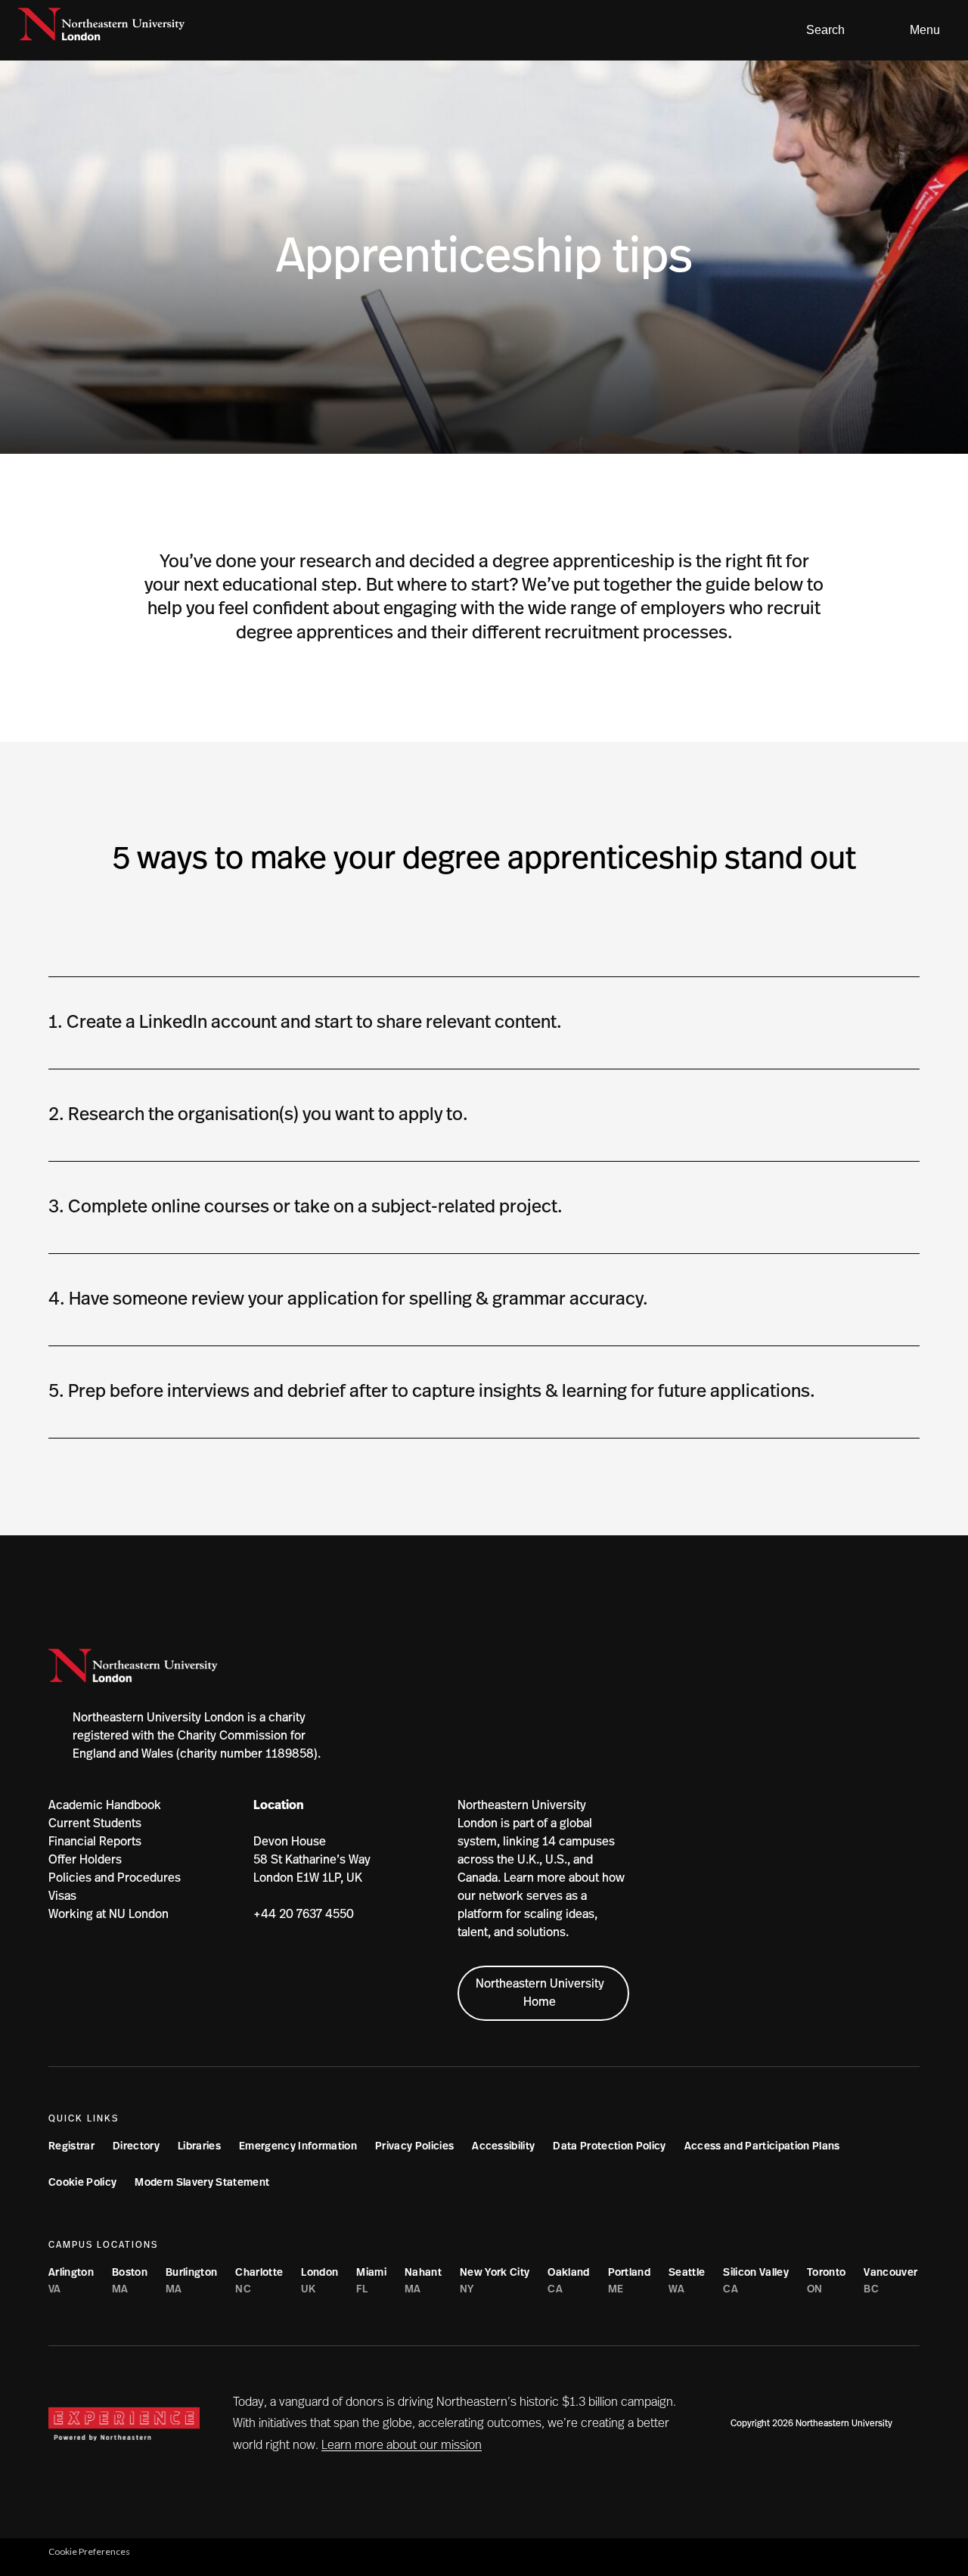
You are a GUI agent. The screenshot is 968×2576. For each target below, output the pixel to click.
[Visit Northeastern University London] (101, 30)
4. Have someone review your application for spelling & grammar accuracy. (348, 1299)
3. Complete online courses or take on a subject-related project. (306, 1207)
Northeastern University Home (540, 1993)
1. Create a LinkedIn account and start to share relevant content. (305, 1023)
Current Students (95, 1823)
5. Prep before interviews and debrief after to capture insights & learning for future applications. (434, 1392)
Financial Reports (95, 1842)
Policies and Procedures (115, 1878)
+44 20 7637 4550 (304, 1914)
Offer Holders (85, 1860)
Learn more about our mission (402, 2445)
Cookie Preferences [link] (89, 2551)
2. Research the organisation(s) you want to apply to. (258, 1115)
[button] (819, 30)
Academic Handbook (105, 1805)
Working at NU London (109, 1914)
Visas (62, 1896)
